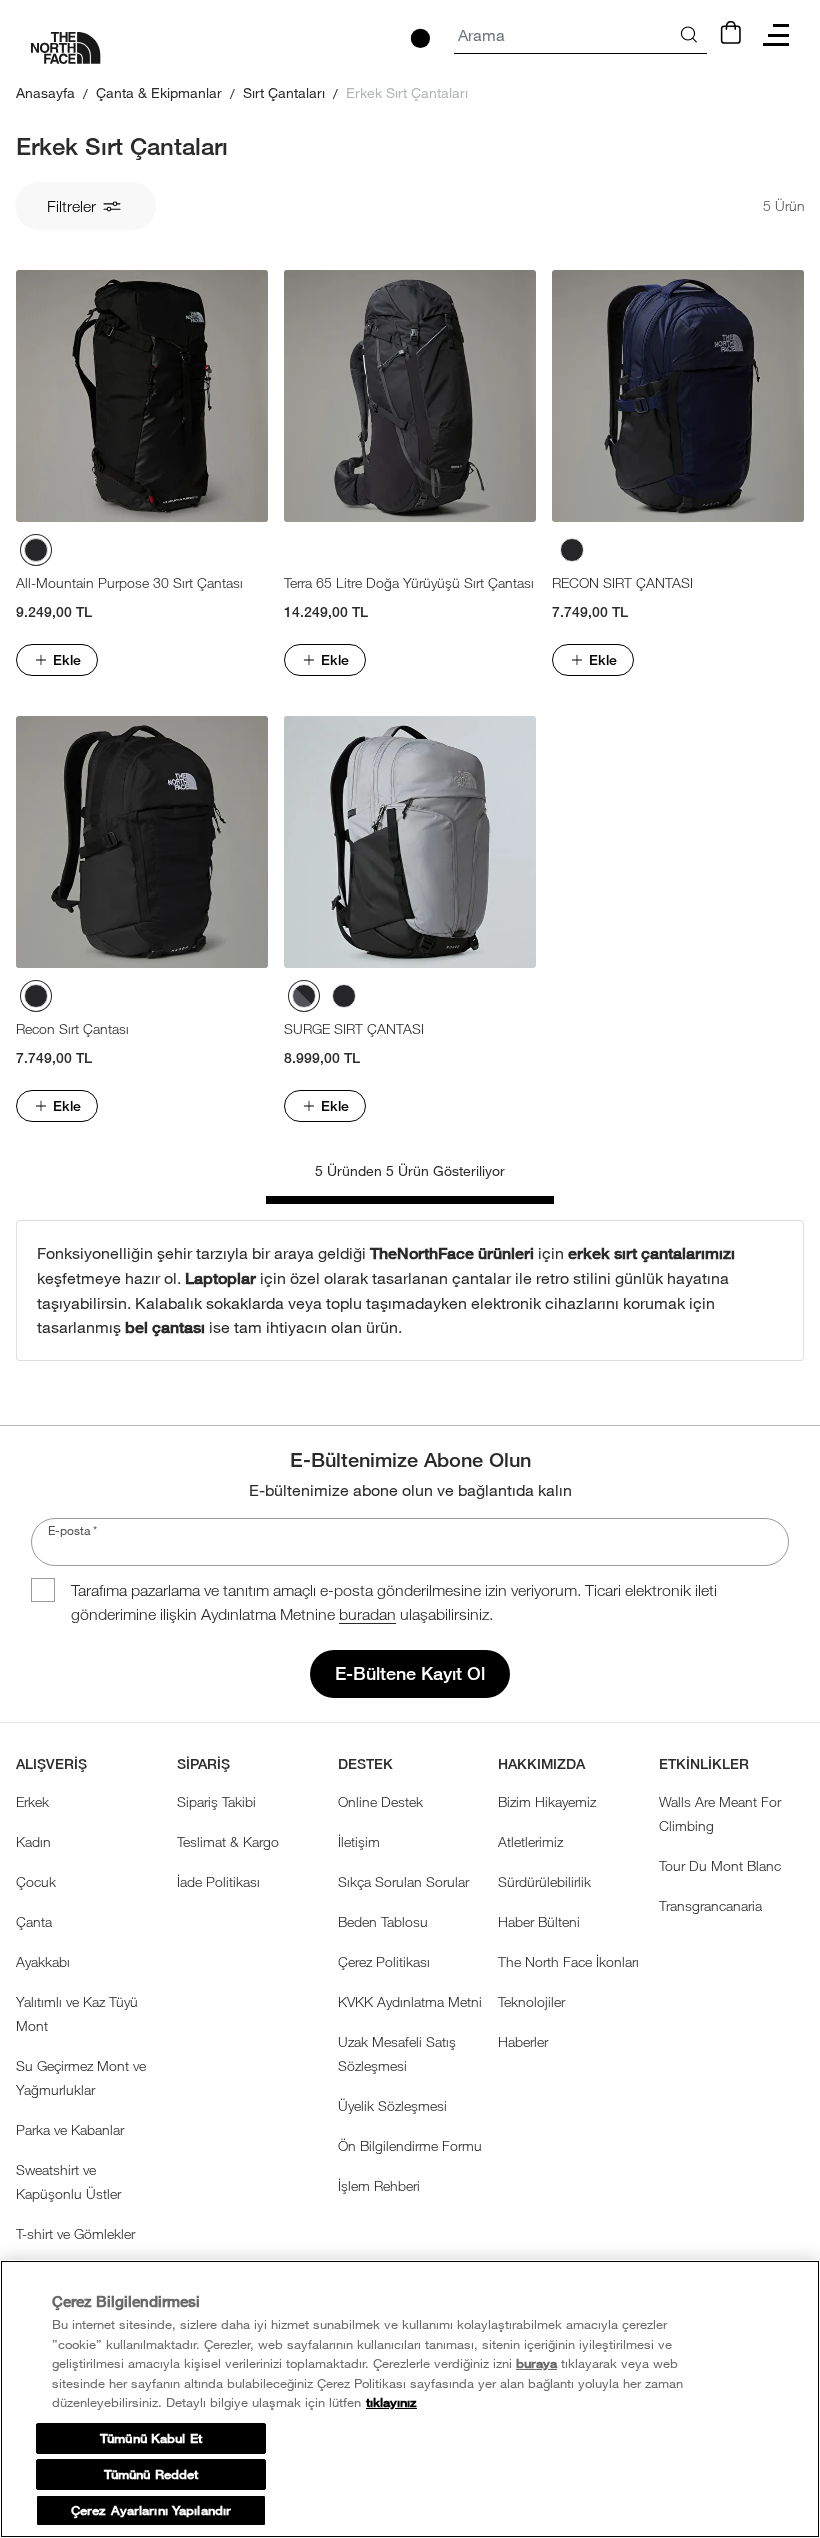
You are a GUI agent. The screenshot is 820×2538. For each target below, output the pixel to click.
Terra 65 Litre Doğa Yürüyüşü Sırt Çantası (409, 582)
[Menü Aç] (776, 35)
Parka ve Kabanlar (70, 2129)
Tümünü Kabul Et (151, 2438)
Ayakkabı (43, 1961)
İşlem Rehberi (379, 2185)
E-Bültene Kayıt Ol (410, 1673)
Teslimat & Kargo (228, 1841)
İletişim (359, 1841)
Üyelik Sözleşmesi (392, 2105)
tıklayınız (391, 2402)
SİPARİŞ (203, 1764)
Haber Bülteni (539, 1921)
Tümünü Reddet (151, 2474)
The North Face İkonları (568, 1961)
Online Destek (380, 1801)
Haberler (523, 2041)
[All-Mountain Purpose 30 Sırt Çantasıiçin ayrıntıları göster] (142, 396)
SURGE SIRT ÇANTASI (354, 1028)
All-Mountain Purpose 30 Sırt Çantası (129, 582)
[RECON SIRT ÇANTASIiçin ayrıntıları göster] (678, 396)
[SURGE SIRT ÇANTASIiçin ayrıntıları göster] (410, 842)
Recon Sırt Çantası (72, 1028)
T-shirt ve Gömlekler (75, 2233)
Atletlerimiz (530, 1841)
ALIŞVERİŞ (51, 1764)
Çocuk (36, 1881)
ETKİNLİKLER (704, 1764)
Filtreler (71, 206)
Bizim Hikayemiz (547, 1801)
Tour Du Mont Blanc (720, 1865)
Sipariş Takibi (216, 1801)
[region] (410, 2399)
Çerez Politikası (384, 1961)
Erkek (32, 1801)
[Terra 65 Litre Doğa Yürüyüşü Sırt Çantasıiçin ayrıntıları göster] (410, 396)
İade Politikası (218, 1881)
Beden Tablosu (383, 1921)
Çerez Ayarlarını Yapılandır (151, 2510)
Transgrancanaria (710, 1905)
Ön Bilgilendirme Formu (410, 2145)
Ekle (67, 660)
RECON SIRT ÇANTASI (622, 582)
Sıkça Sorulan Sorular (403, 1881)
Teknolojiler (531, 2001)
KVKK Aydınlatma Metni (410, 2001)
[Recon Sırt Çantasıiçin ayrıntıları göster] (142, 842)
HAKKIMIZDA (541, 1764)
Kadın (33, 1841)
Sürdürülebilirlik (544, 1881)
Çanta (34, 1921)
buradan (367, 1614)
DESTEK (365, 1764)
